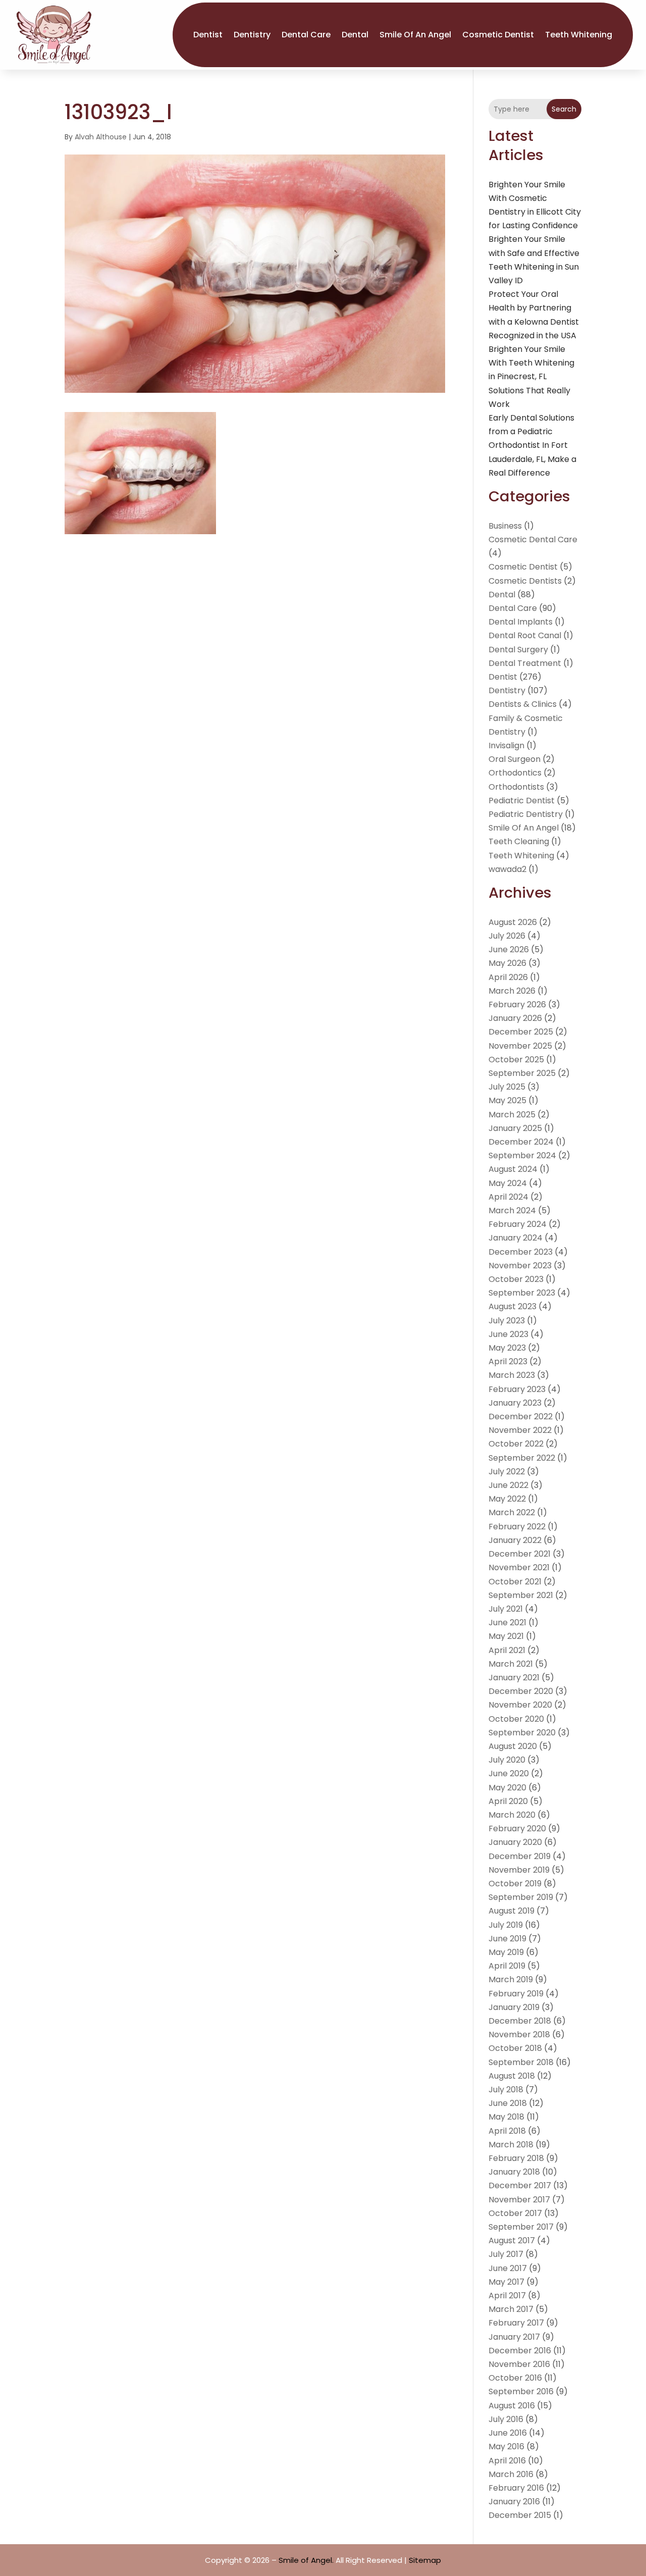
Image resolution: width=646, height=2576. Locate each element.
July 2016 (506, 2419)
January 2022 (515, 1540)
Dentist (208, 35)
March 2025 (512, 1115)
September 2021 (521, 1595)
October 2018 (515, 2048)
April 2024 (508, 1197)
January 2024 (516, 1238)
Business (505, 526)
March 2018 (511, 2145)
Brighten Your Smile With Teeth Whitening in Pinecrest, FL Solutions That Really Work (531, 377)
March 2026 (512, 991)
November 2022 (520, 1430)
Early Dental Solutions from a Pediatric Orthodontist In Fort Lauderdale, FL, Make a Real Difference (532, 445)
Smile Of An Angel (415, 35)
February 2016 (516, 2488)
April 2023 (508, 1361)
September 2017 (521, 2227)
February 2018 (516, 2158)
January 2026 (515, 1018)
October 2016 (515, 2378)
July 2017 (506, 2254)
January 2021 (514, 1678)
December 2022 (521, 1416)
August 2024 (513, 1169)
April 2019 (507, 1966)
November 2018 (519, 2034)
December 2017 (520, 2185)
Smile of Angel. (306, 2560)
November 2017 (519, 2200)
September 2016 (521, 2391)
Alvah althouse (101, 137)
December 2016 (520, 2351)
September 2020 (522, 1733)
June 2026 (509, 949)
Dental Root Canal (525, 635)
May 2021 (506, 1636)
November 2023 (520, 1266)
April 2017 (507, 2296)
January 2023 (515, 1403)
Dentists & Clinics (523, 704)
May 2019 (506, 1952)
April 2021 (507, 1650)
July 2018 (506, 2090)
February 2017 (516, 2323)
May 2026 (507, 963)
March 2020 (512, 1815)
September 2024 (522, 1155)
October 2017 (515, 2213)
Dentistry (252, 35)
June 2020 (509, 1773)
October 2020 (516, 1719)
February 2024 (518, 1224)
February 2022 (517, 1527)
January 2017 (514, 2337)
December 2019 (520, 1856)
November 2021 (519, 1567)
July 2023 (507, 1321)
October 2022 (516, 1444)
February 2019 (516, 1994)
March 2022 (512, 1512)
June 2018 (508, 2103)
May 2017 (506, 2282)
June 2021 (507, 1622)
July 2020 (507, 1760)
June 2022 (508, 1485)
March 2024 (512, 1210)
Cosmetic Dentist (498, 35)
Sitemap (425, 2560)
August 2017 (512, 2240)
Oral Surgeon (515, 759)
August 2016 (512, 2406)
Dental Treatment (525, 663)
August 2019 (512, 1911)
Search (564, 109)
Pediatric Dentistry (526, 814)
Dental (355, 35)
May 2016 (506, 2446)
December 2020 (521, 1691)
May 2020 (507, 1788)
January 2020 (515, 1842)
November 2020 (520, 1705)
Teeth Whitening (579, 35)
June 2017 (508, 2268)
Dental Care (306, 35)
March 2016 (511, 2474)
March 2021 (511, 1664)
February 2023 (517, 1389)
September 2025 (522, 1073)
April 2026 (508, 977)
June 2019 (507, 1939)
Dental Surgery (518, 650)
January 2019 (514, 2007)
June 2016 (508, 2433)
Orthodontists (516, 787)
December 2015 (520, 2515)
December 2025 (521, 1032)
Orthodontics (515, 773)
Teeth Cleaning (519, 841)
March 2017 (511, 2309)
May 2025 (507, 1100)
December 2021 (520, 1554)
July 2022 (507, 1472)
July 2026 (507, 936)
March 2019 (511, 1979)
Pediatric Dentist (522, 801)
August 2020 (513, 1746)
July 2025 (507, 1087)
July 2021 (506, 1609)
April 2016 (507, 2461)
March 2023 (512, 1375)
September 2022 (522, 1458)
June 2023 (508, 1334)
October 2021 (515, 1582)
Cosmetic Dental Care (533, 539)
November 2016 (519, 2364)
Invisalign (506, 745)
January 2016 (514, 2502)
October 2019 (515, 1884)
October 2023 (516, 1279)
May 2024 (508, 1183)
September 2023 (522, 1293)
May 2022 (507, 1499)
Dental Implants (521, 622)
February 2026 (517, 1004)
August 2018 (512, 2076)
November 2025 (520, 1046)
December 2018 (520, 2021)
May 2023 (507, 1348)
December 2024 (521, 1142)
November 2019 (519, 1870)
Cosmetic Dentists (525, 581)
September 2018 (521, 2062)
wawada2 (507, 869)
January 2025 (515, 1128)
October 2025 (516, 1060)
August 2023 (513, 1306)
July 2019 (506, 1925)
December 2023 (521, 1252)
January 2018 (514, 2172)
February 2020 (517, 1828)
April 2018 (507, 2131)
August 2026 (513, 922)
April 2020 (508, 1801)
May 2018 (506, 2117)
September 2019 (521, 1897)
